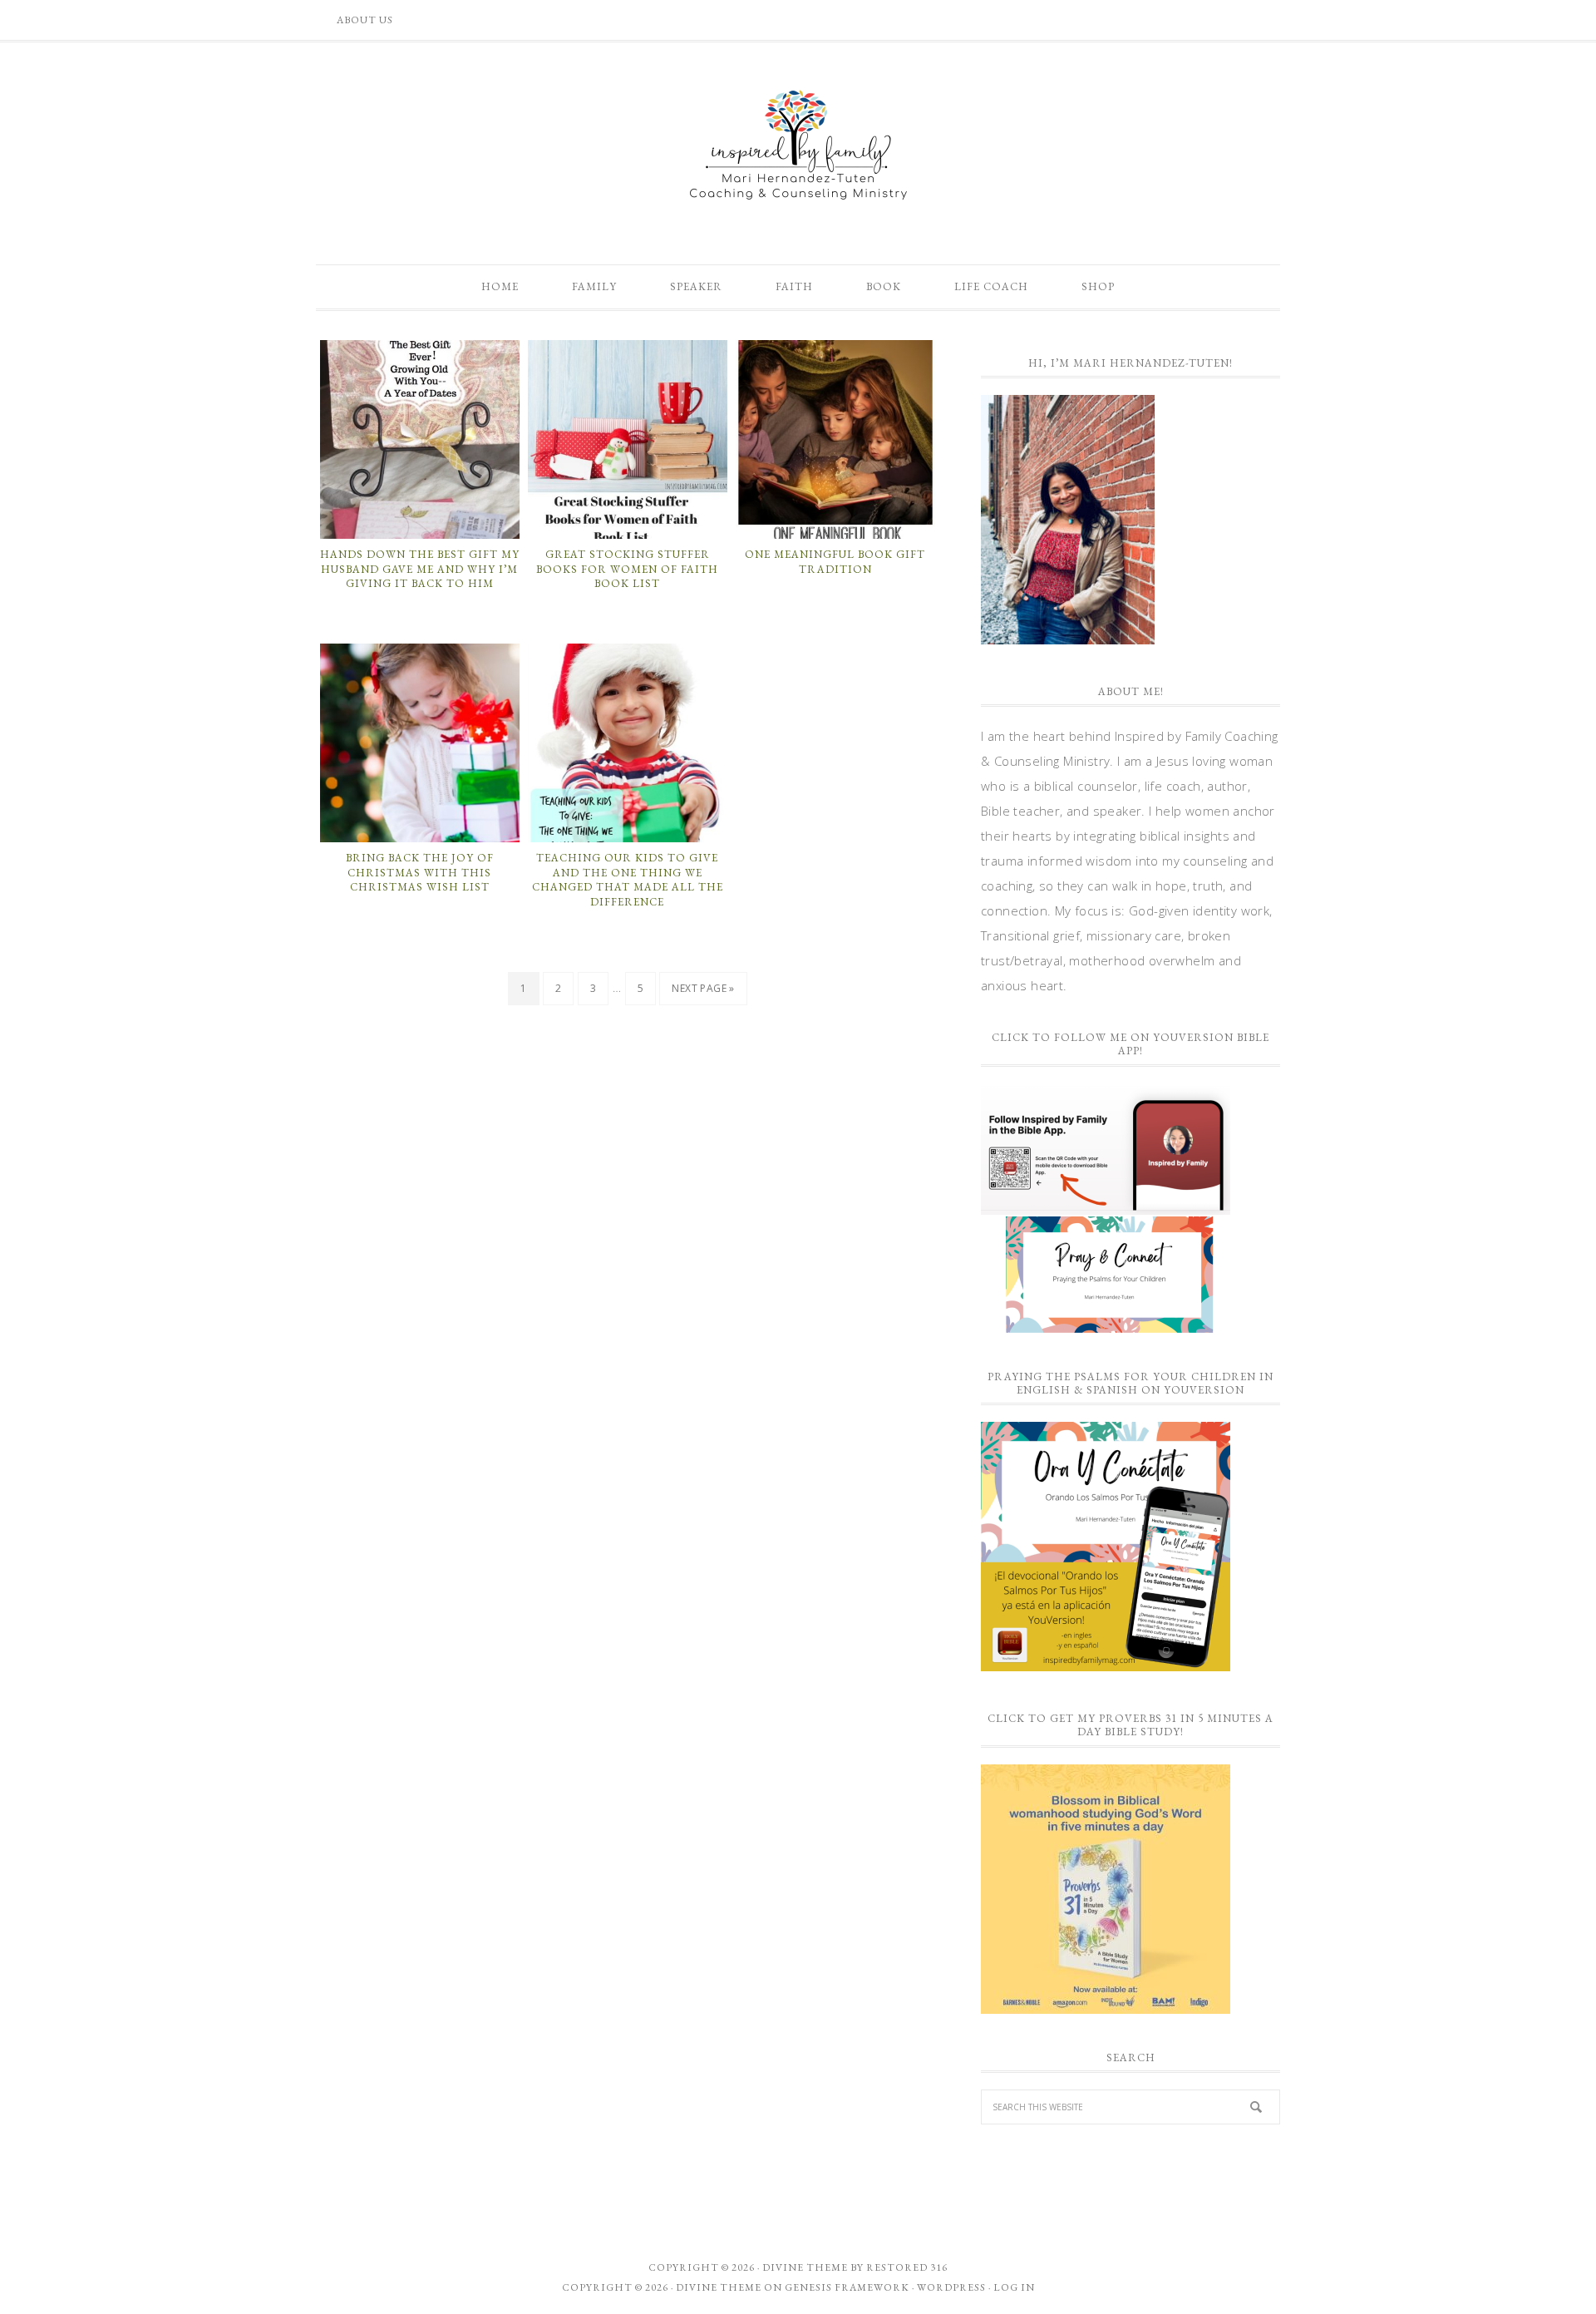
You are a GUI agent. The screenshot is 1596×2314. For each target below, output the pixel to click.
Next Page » (703, 988)
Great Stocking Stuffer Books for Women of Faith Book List (627, 569)
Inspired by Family (798, 145)
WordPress (951, 2287)
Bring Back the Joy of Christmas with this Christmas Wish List (420, 872)
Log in (1014, 2287)
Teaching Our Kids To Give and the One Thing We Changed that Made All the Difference (628, 880)
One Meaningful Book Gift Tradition (835, 562)
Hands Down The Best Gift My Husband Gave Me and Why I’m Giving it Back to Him (420, 569)
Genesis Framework (847, 2287)
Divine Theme (719, 2287)
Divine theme (805, 2267)
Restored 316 (907, 2267)
